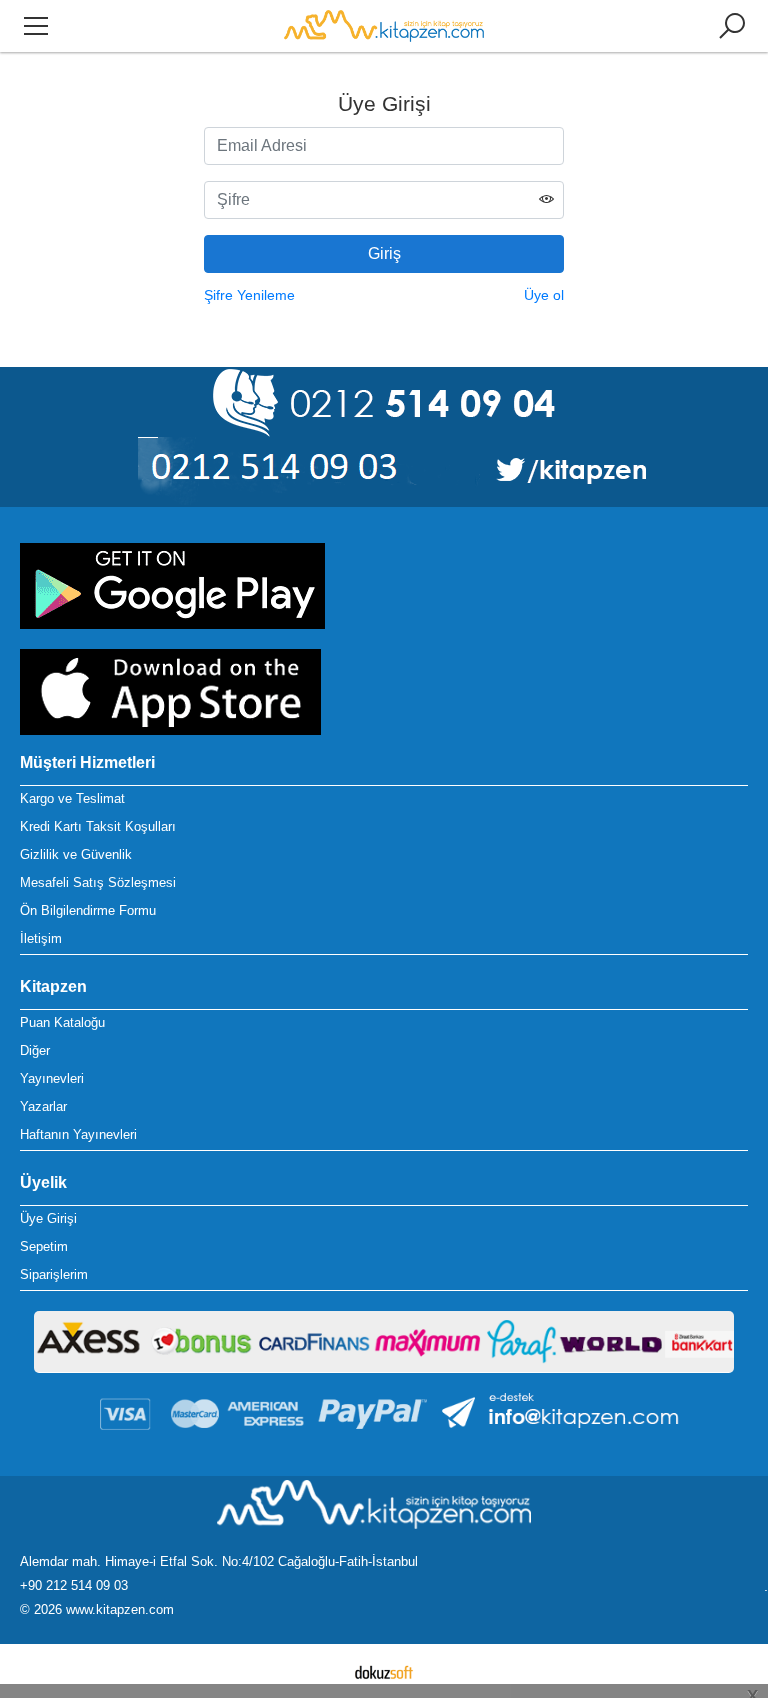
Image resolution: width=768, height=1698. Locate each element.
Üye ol (544, 295)
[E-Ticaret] (384, 1671)
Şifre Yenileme (249, 295)
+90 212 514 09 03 (74, 1585)
